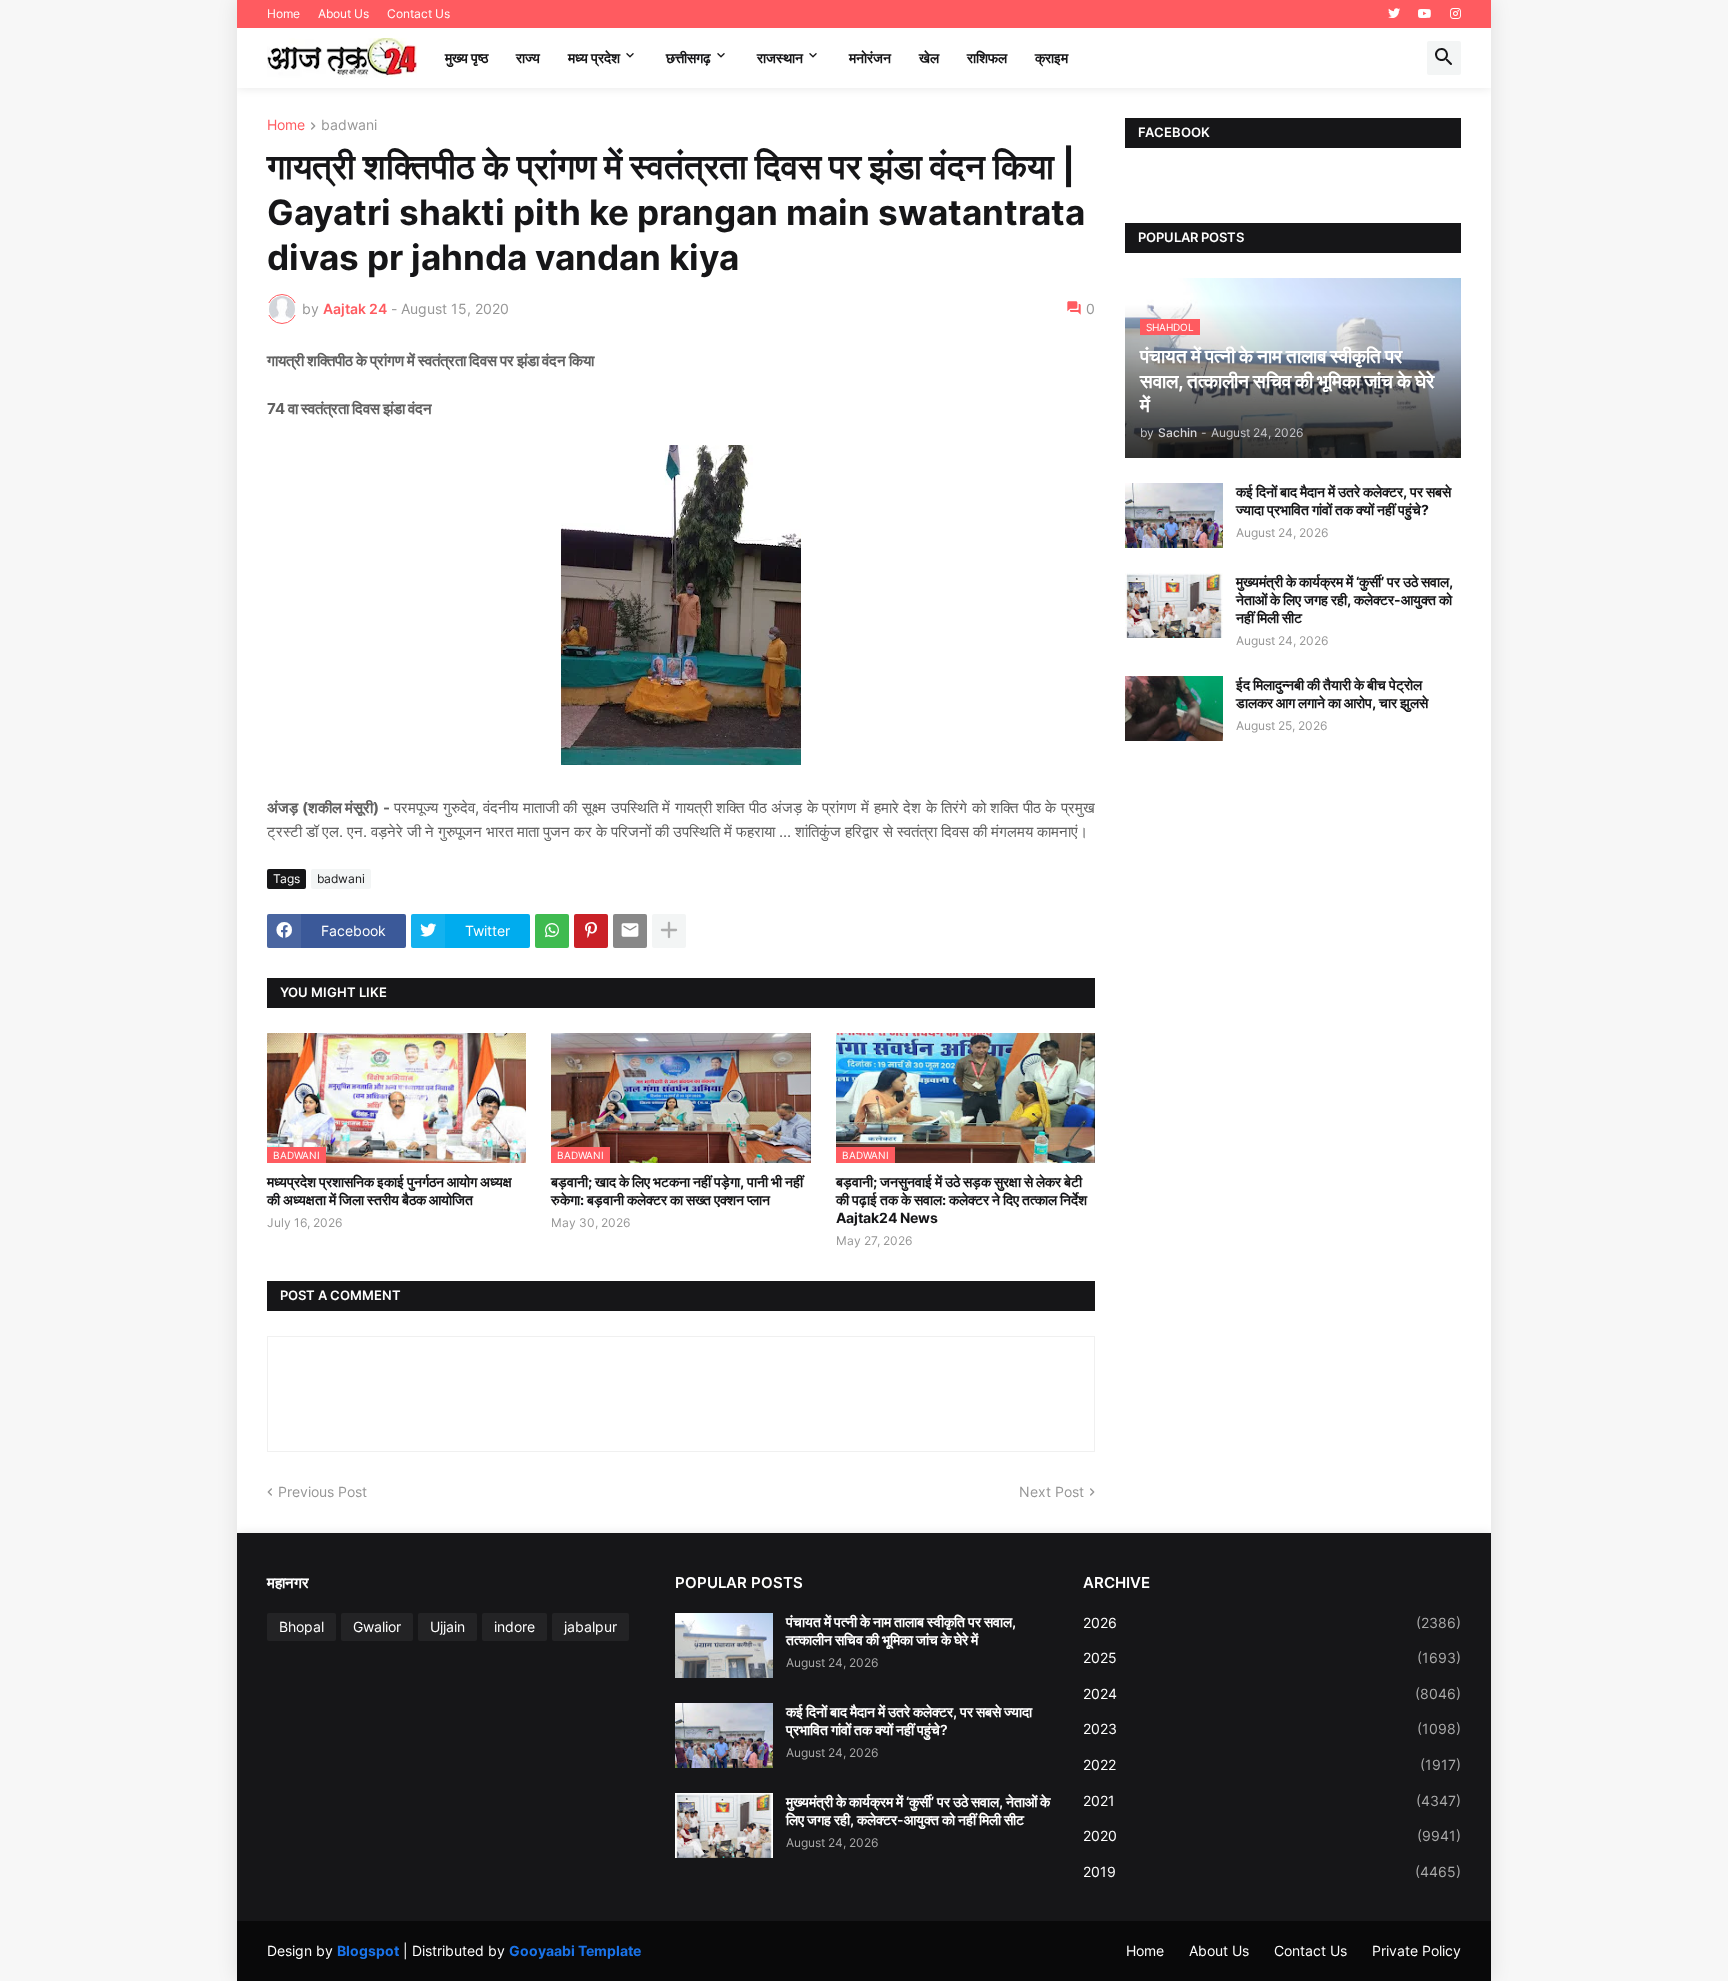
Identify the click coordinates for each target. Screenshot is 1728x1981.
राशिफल (987, 57)
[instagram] (1455, 14)
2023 (1272, 1728)
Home (283, 13)
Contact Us (418, 13)
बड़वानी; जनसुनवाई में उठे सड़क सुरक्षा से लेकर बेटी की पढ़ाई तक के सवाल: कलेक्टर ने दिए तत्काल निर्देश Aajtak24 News (961, 1199)
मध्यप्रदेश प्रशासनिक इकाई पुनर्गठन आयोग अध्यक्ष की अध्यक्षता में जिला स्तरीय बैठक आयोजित (389, 1190)
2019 (1272, 1871)
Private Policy (1416, 1950)
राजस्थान (780, 57)
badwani (349, 125)
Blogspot (368, 1950)
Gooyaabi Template (575, 1950)
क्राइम (1051, 57)
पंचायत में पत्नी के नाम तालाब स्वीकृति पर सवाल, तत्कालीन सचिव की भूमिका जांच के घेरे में (901, 1630)
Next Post (1051, 1491)
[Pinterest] (591, 931)
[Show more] (669, 931)
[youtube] (1425, 14)
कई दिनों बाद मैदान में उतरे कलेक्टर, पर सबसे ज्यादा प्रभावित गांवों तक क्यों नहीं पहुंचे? (1343, 500)
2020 (1272, 1835)
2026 (1272, 1622)
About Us (343, 13)
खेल (929, 57)
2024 (1272, 1693)
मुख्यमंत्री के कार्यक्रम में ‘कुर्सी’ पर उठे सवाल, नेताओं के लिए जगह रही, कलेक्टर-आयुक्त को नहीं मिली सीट (1344, 599)
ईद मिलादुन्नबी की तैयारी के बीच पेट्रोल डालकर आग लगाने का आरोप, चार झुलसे (1332, 693)
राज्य (528, 57)
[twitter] (1394, 14)
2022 (1272, 1764)
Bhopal (301, 1626)
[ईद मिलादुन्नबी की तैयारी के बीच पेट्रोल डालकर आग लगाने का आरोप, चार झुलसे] (1174, 708)
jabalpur (590, 1626)
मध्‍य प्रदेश (594, 57)
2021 (1272, 1800)
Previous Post (322, 1491)
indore (514, 1626)
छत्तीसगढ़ (688, 57)
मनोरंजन (870, 57)
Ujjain (447, 1626)
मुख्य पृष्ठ (466, 57)
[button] (1444, 58)
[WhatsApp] (552, 931)
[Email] (630, 931)
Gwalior (377, 1626)
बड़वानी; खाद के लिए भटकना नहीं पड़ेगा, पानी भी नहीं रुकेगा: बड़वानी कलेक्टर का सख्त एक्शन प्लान (677, 1190)
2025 (1272, 1657)
